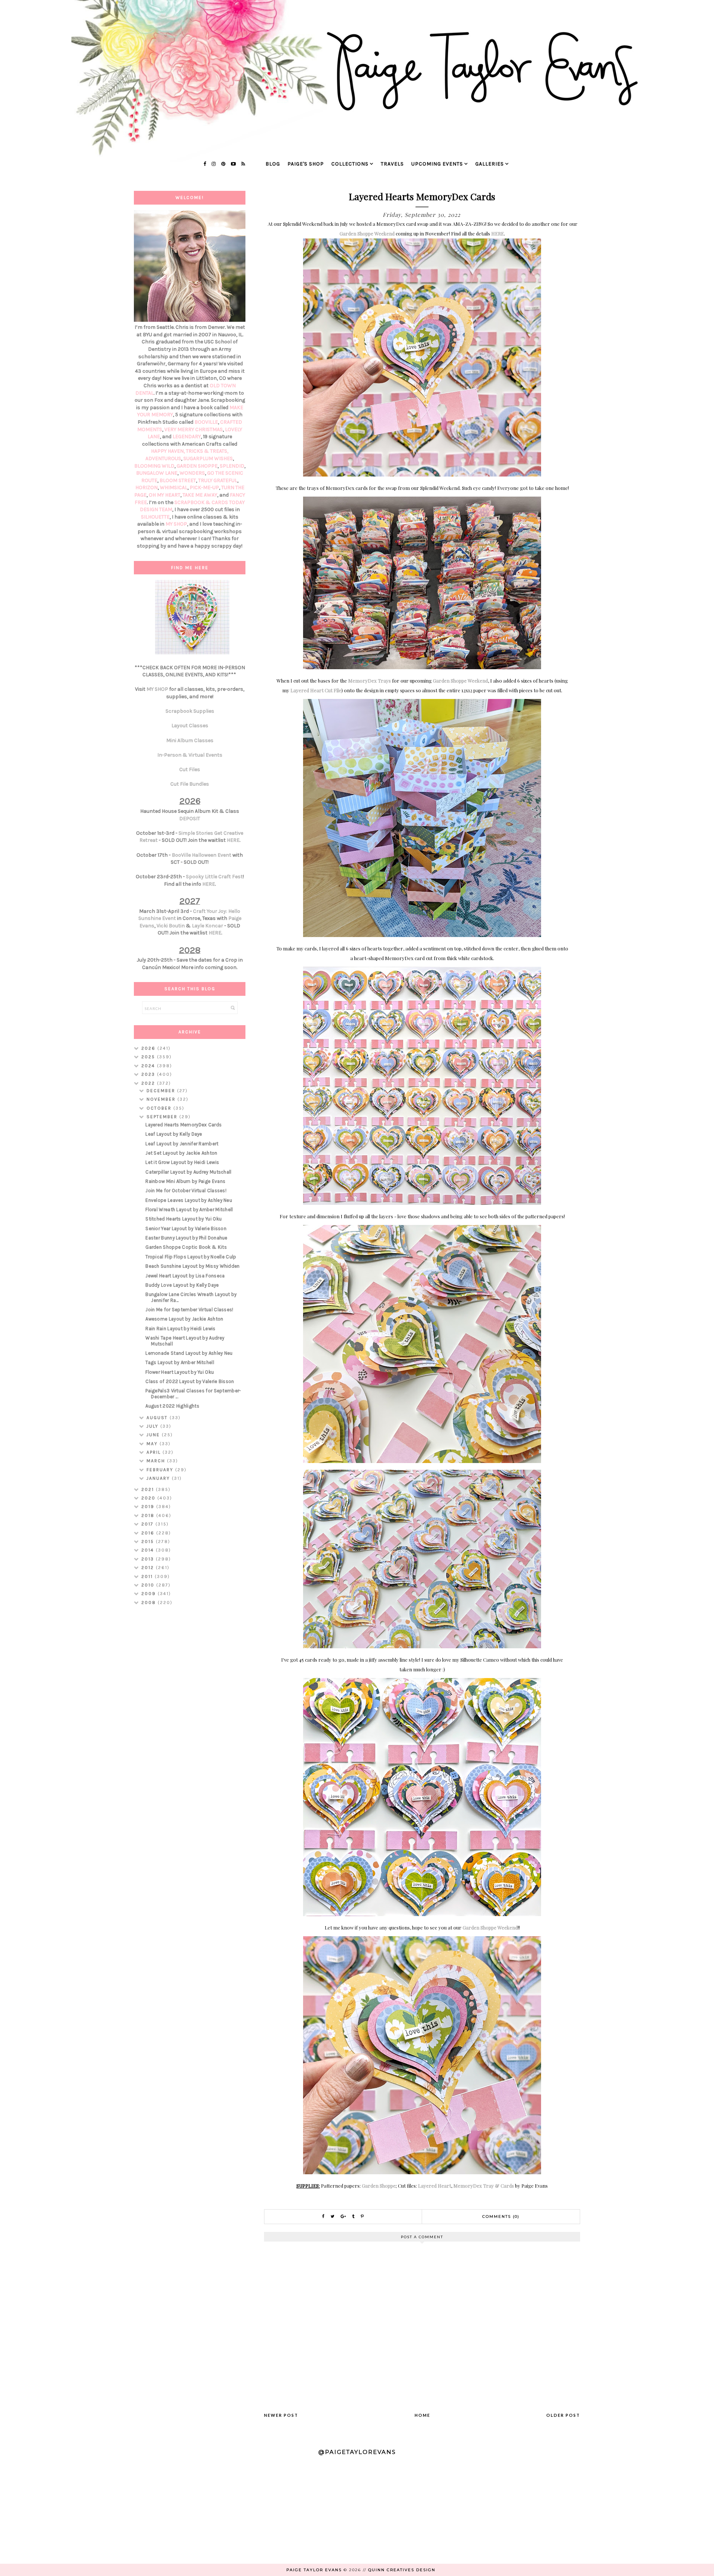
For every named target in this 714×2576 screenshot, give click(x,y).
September (163, 1117)
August (158, 1418)
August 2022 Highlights (172, 1406)
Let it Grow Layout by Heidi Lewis (182, 1162)
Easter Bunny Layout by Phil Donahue (186, 1238)
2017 (148, 1524)
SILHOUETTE (155, 517)
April (155, 1452)
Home (422, 2415)
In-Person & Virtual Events (190, 755)
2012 (149, 1568)
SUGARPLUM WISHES (208, 458)
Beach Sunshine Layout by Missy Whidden (192, 1266)
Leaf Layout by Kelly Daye (174, 1134)
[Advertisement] (190, 1729)
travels (392, 164)
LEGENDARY (187, 437)
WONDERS (192, 473)
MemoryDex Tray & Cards (484, 2186)
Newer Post (281, 2415)
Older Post (563, 2415)
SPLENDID (232, 466)
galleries (490, 164)
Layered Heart (435, 2186)
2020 (149, 1498)
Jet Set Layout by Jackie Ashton (181, 1153)
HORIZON (147, 487)
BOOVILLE (206, 422)
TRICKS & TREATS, (207, 451)
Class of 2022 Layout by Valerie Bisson (190, 1381)
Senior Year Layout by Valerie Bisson (186, 1228)
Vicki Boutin (171, 926)
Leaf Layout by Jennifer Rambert (182, 1144)
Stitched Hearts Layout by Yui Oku (184, 1219)
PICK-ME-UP (204, 487)
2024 (149, 1066)
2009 (149, 1594)
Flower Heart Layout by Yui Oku (180, 1372)
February (161, 1470)
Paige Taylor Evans (314, 2570)
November (162, 1099)
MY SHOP (176, 524)
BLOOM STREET (178, 480)
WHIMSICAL (174, 487)
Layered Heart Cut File (316, 690)
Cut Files (190, 769)
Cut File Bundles (190, 784)
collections (350, 164)
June (154, 1435)
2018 (149, 1515)
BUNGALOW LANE (157, 473)
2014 (149, 1550)
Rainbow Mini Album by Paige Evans (185, 1181)
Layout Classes (190, 726)
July (153, 1426)
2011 (148, 1576)
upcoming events (437, 164)
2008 (149, 1603)
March (157, 1461)
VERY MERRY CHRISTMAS (194, 429)
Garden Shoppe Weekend (367, 233)
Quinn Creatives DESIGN (402, 2570)
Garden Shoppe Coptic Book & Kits (186, 1247)
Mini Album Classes (190, 740)
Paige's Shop (306, 164)
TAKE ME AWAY (200, 495)
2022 (149, 1083)
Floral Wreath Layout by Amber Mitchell (189, 1210)
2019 (149, 1507)
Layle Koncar (208, 926)
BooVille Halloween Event (202, 855)
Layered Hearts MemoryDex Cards (184, 1125)
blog (273, 164)
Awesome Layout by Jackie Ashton (184, 1319)
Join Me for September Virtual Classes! (189, 1310)
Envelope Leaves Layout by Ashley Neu (189, 1200)
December (162, 1091)
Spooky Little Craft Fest (214, 877)
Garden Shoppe (379, 2186)
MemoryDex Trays (369, 681)
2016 (149, 1533)
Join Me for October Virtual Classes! (186, 1191)
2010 (149, 1585)
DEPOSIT (190, 819)
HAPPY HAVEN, (168, 451)
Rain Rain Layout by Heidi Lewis (180, 1329)
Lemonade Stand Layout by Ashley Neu (189, 1353)
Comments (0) (501, 2216)
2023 (149, 1074)
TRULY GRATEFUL (218, 480)
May (153, 1444)
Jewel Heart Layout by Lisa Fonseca (185, 1276)
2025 (149, 1057)
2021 (149, 1489)
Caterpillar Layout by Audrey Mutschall (188, 1172)
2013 (149, 1559)
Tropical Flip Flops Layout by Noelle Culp (191, 1257)
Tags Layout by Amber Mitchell (180, 1362)
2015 (149, 1542)
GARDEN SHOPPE (197, 466)
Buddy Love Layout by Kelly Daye (182, 1285)
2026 (149, 1048)
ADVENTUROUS (163, 458)
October (160, 1108)
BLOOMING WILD (154, 466)
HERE (498, 233)
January (159, 1478)
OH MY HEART (165, 495)
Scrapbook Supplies (190, 711)
